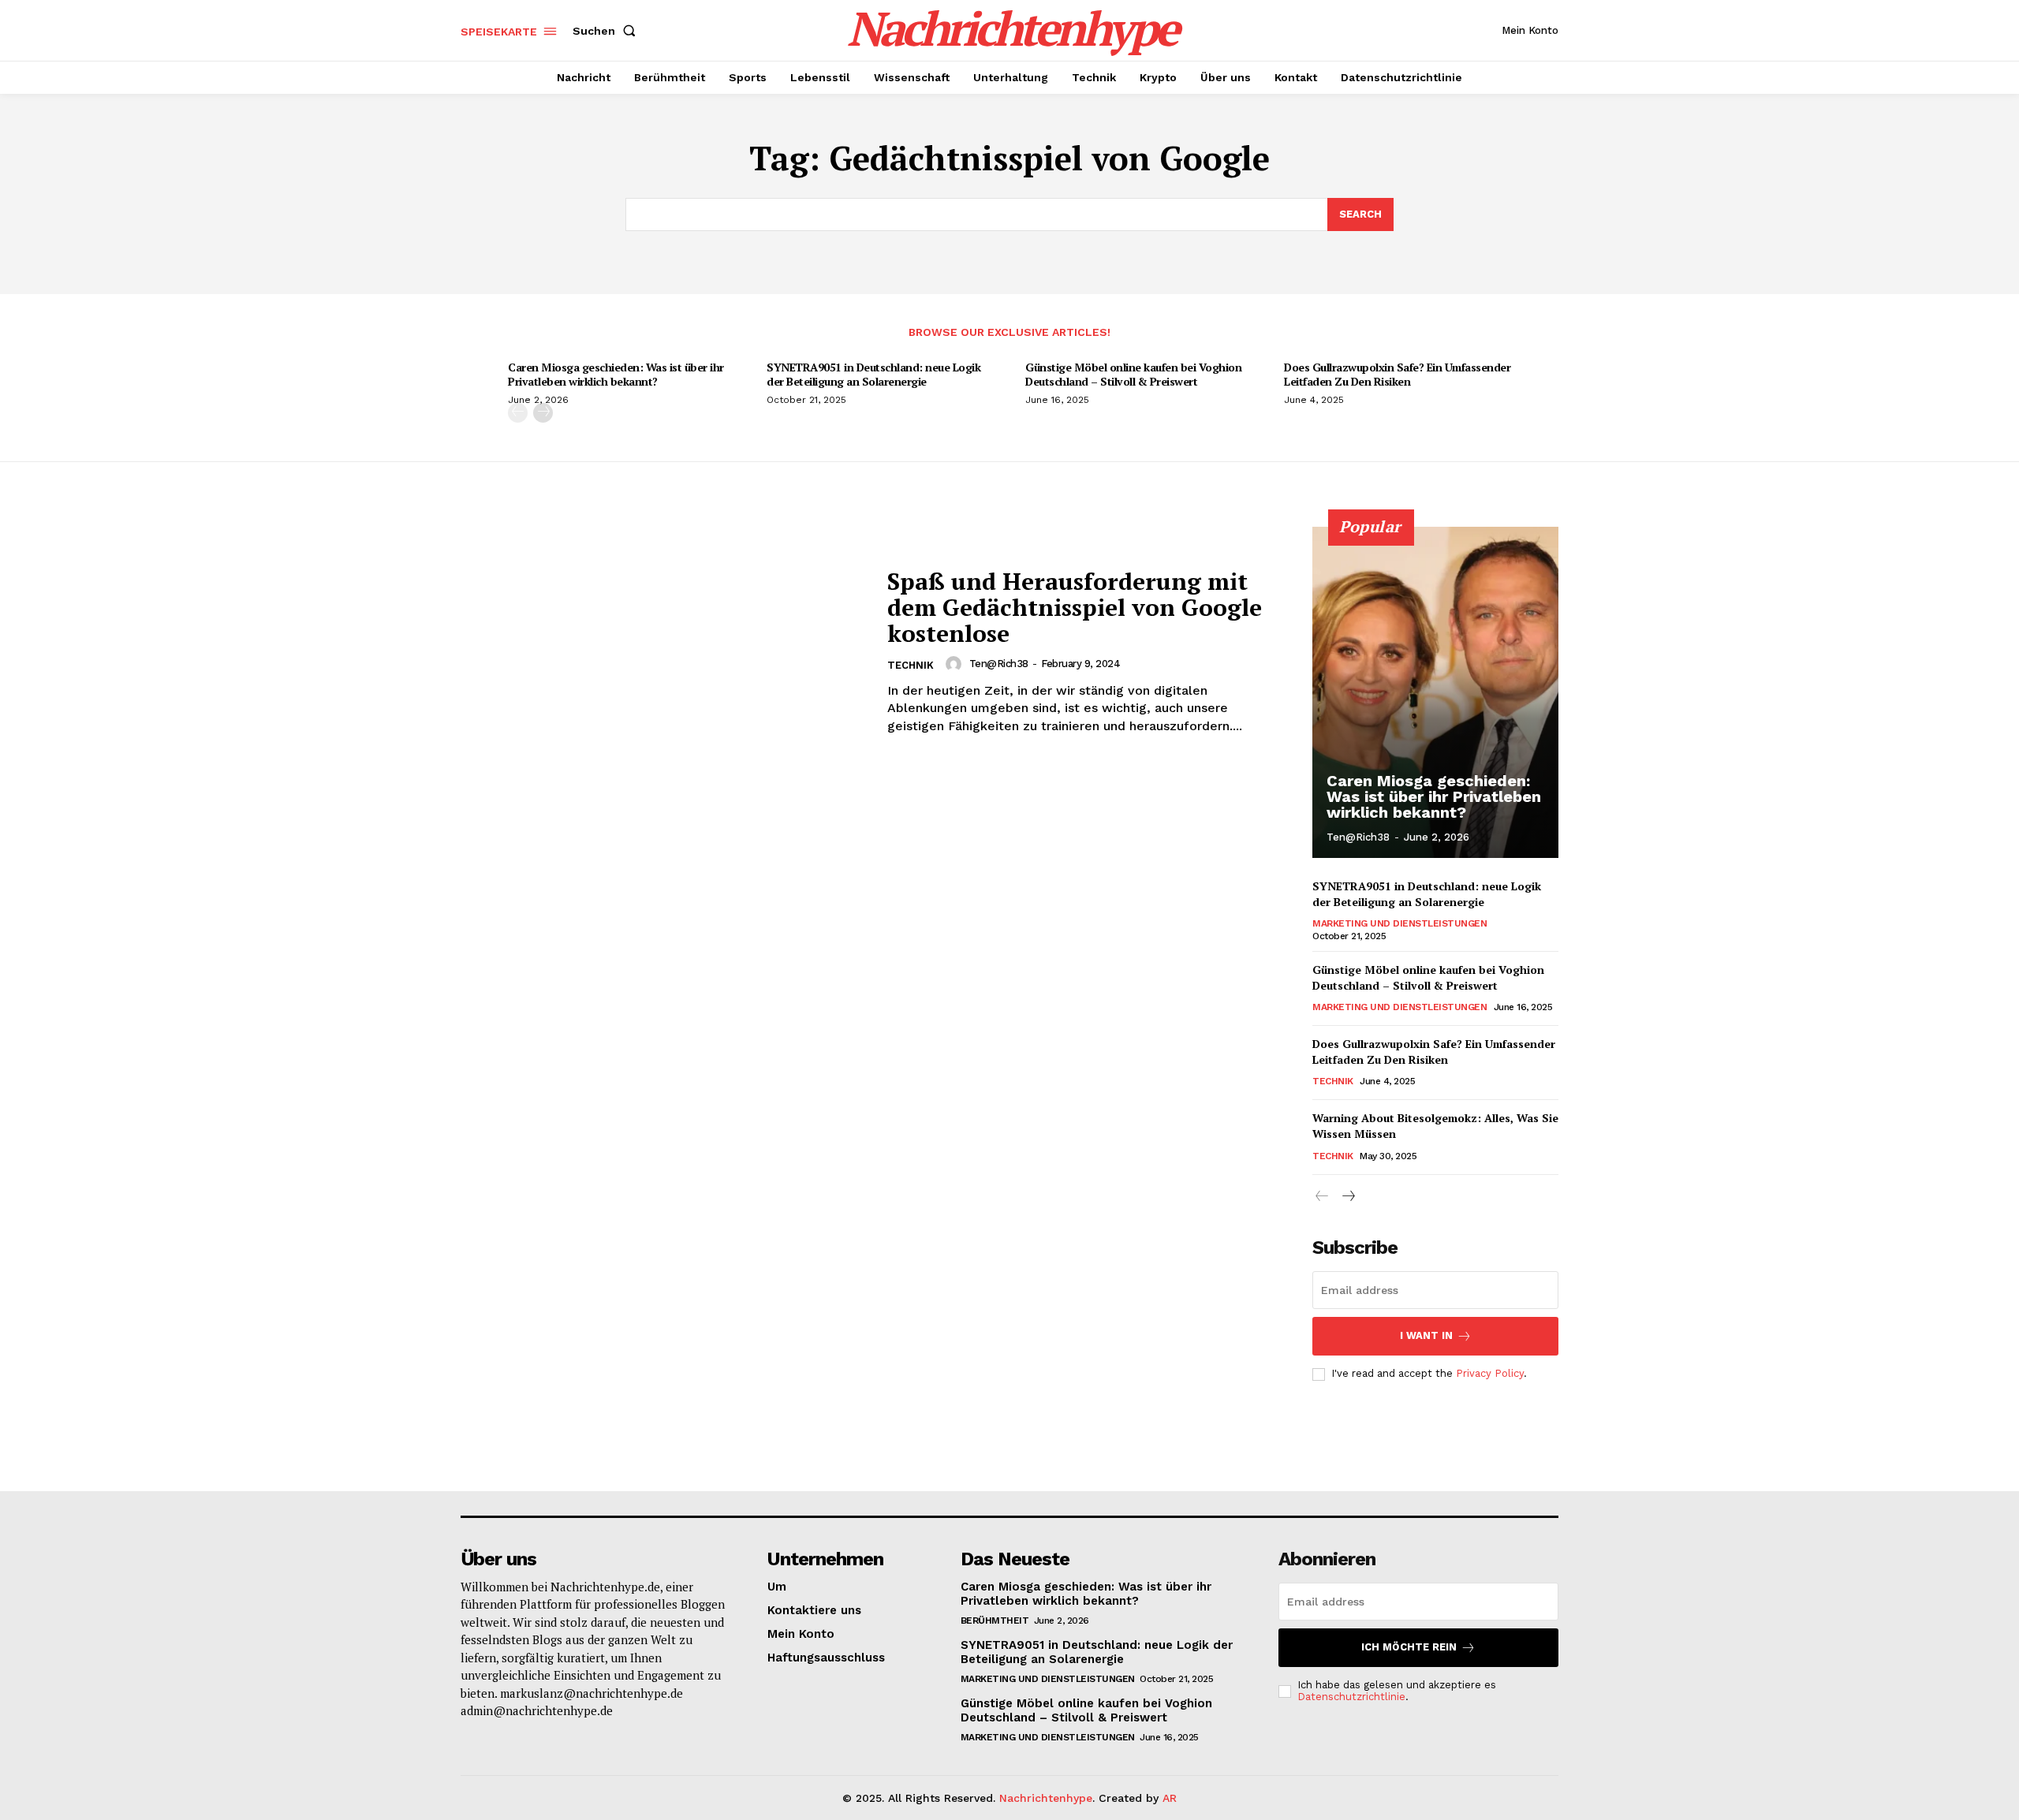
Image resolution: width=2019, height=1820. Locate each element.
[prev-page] (518, 413)
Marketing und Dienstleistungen (1399, 923)
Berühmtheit (995, 1620)
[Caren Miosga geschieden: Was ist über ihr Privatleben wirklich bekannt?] (1435, 692)
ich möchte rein (1409, 1647)
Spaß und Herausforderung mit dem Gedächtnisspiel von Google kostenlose (1075, 607)
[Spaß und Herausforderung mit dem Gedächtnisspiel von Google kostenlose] (664, 652)
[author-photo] (956, 664)
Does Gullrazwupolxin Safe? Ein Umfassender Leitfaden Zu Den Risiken (1397, 374)
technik (911, 665)
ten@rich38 (999, 664)
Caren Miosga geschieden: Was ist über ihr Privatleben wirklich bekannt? (616, 374)
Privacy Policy (1490, 1373)
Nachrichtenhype (1046, 1798)
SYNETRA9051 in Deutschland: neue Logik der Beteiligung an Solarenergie (873, 374)
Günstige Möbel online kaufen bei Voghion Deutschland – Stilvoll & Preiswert (1133, 374)
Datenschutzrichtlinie (1351, 1697)
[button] (607, 31)
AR (1170, 1798)
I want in (1426, 1335)
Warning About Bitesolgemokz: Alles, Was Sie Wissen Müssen (1435, 1126)
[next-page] (543, 413)
